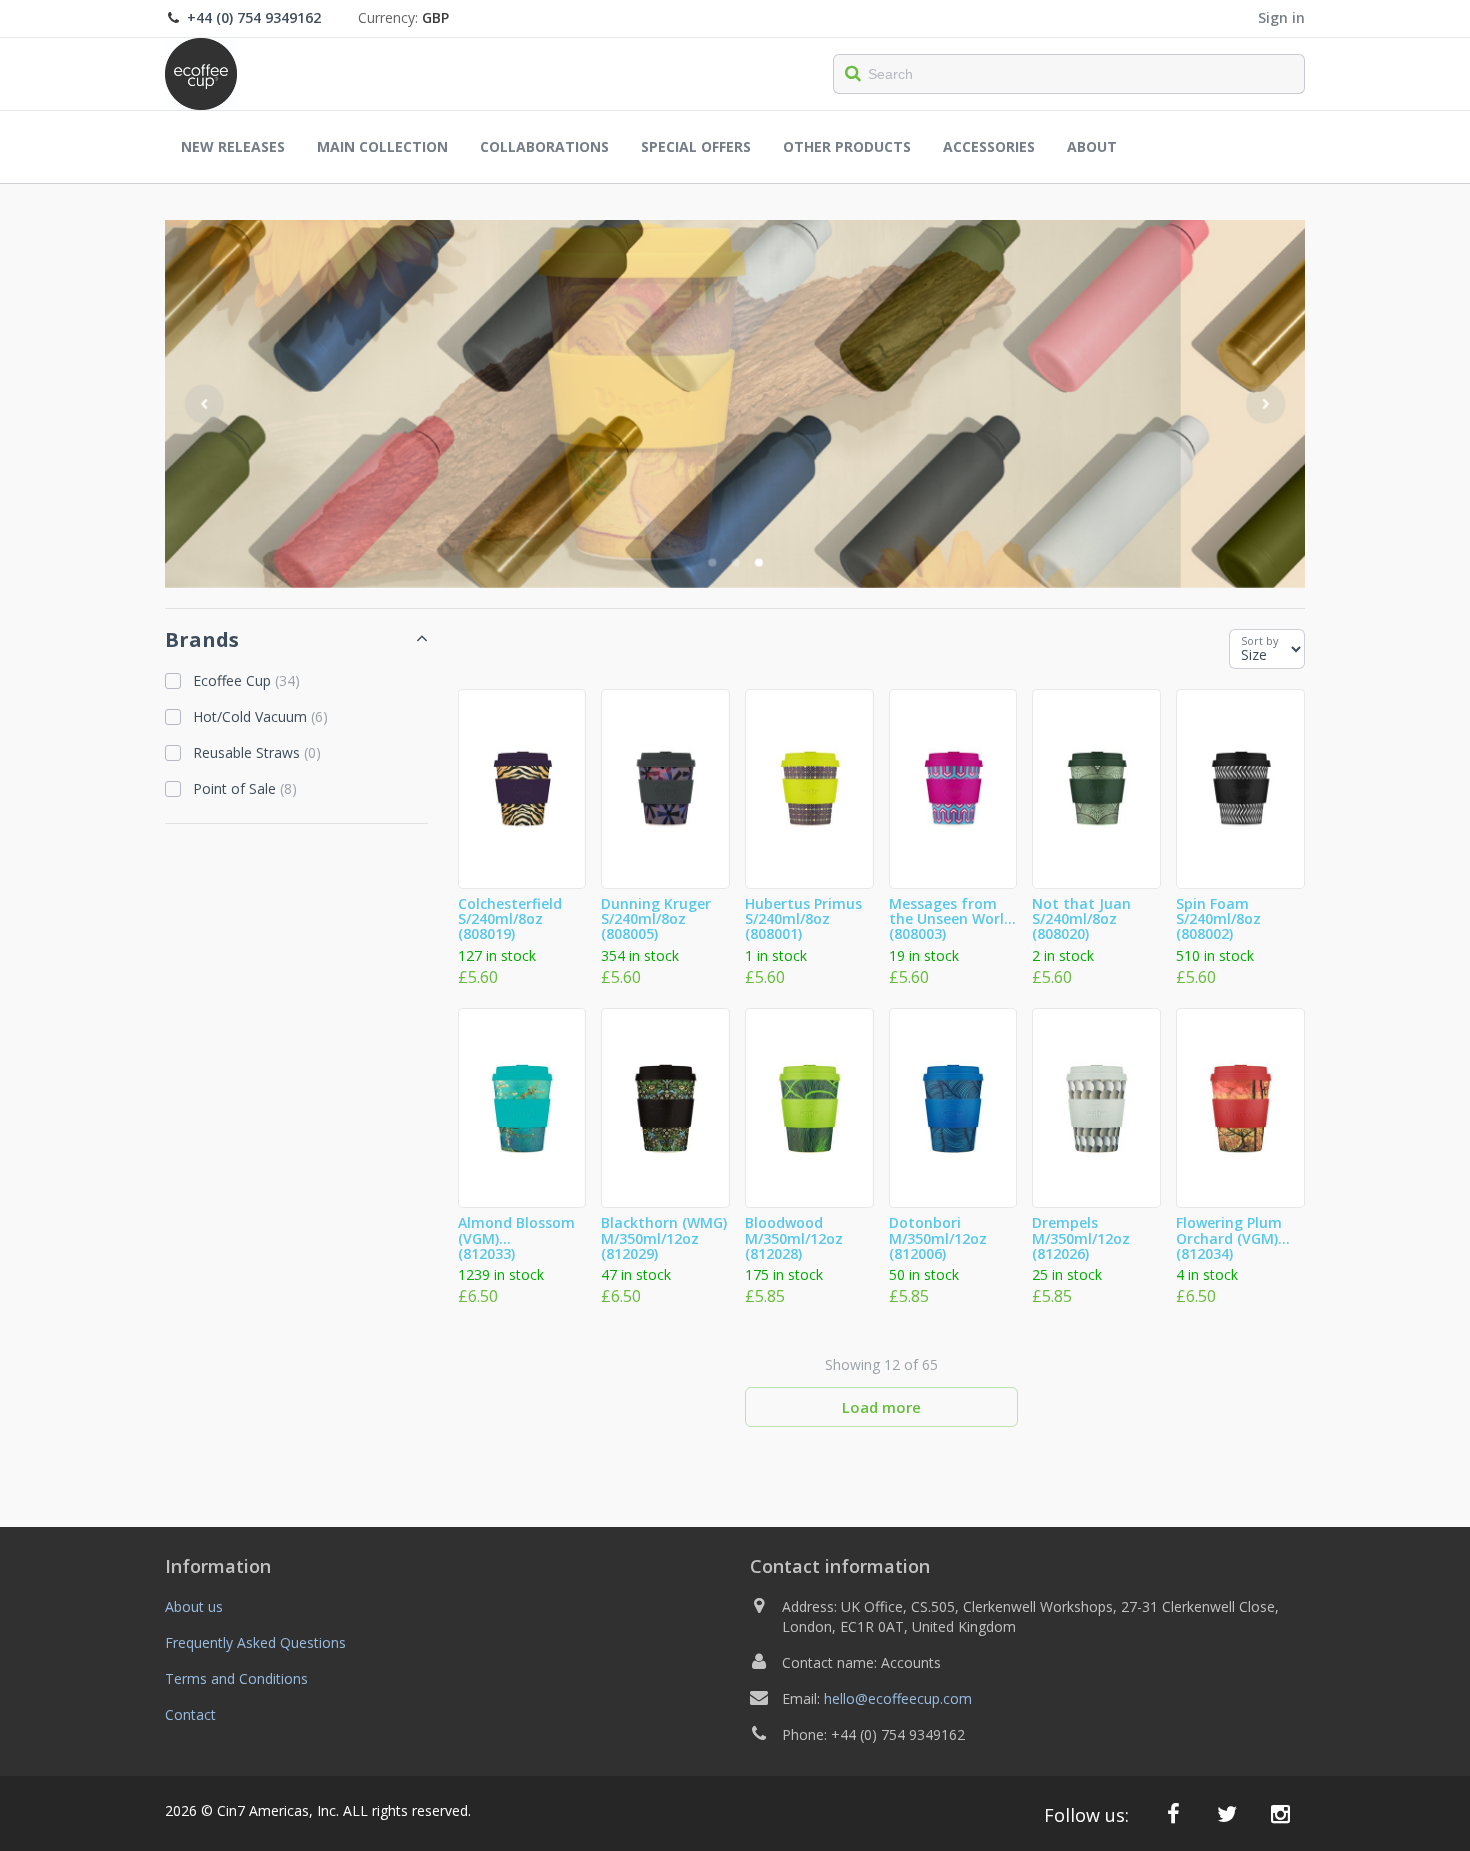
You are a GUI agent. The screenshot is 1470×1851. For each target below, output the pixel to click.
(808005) (656, 920)
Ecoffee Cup (246, 680)
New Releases (233, 146)
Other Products (847, 146)
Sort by (1260, 640)
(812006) (938, 1239)
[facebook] (1174, 1813)
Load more (881, 1407)
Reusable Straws (257, 752)
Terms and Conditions (236, 1678)
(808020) (1081, 920)
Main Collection (382, 146)
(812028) (794, 1239)
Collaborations (544, 146)
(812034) (1229, 1239)
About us (194, 1606)
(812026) (1081, 1239)
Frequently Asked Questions (255, 1642)
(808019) (510, 920)
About (1092, 146)
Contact (190, 1714)
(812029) (664, 1239)
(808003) (951, 920)
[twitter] (1227, 1813)
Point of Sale (245, 788)
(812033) (516, 1239)
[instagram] (1281, 1813)
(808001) (803, 920)
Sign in (1281, 17)
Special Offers (696, 146)
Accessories (989, 146)
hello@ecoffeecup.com (898, 1698)
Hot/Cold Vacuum (260, 716)
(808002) (1218, 920)
